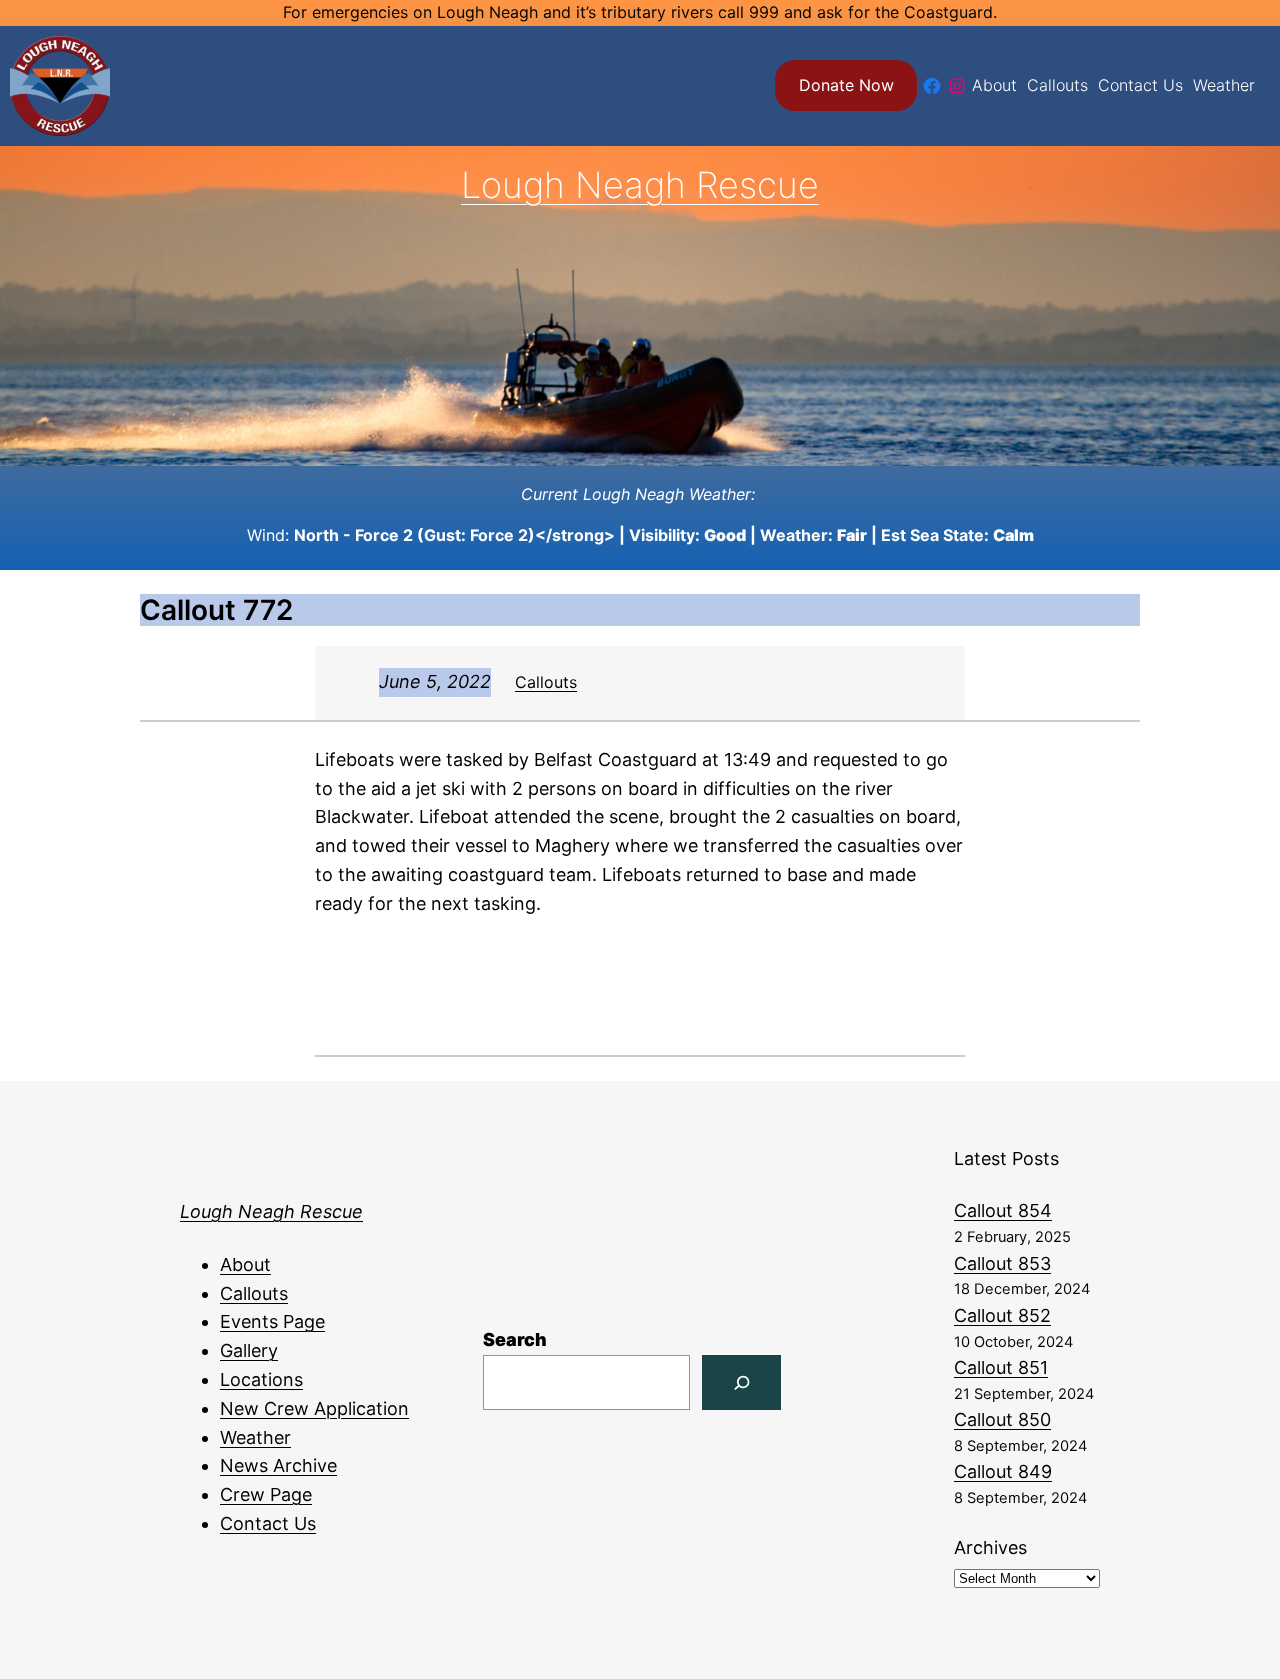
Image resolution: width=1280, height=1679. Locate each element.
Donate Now (846, 85)
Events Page (272, 1321)
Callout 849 (1003, 1471)
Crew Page (266, 1494)
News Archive (278, 1465)
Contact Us (268, 1523)
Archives (990, 1547)
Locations (261, 1379)
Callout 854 (1003, 1210)
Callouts (546, 682)
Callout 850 (1002, 1419)
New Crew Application (314, 1408)
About (245, 1264)
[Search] (741, 1382)
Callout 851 (1001, 1367)
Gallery (249, 1350)
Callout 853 (1002, 1263)
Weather (255, 1437)
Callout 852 (1002, 1315)
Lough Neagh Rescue (640, 185)
